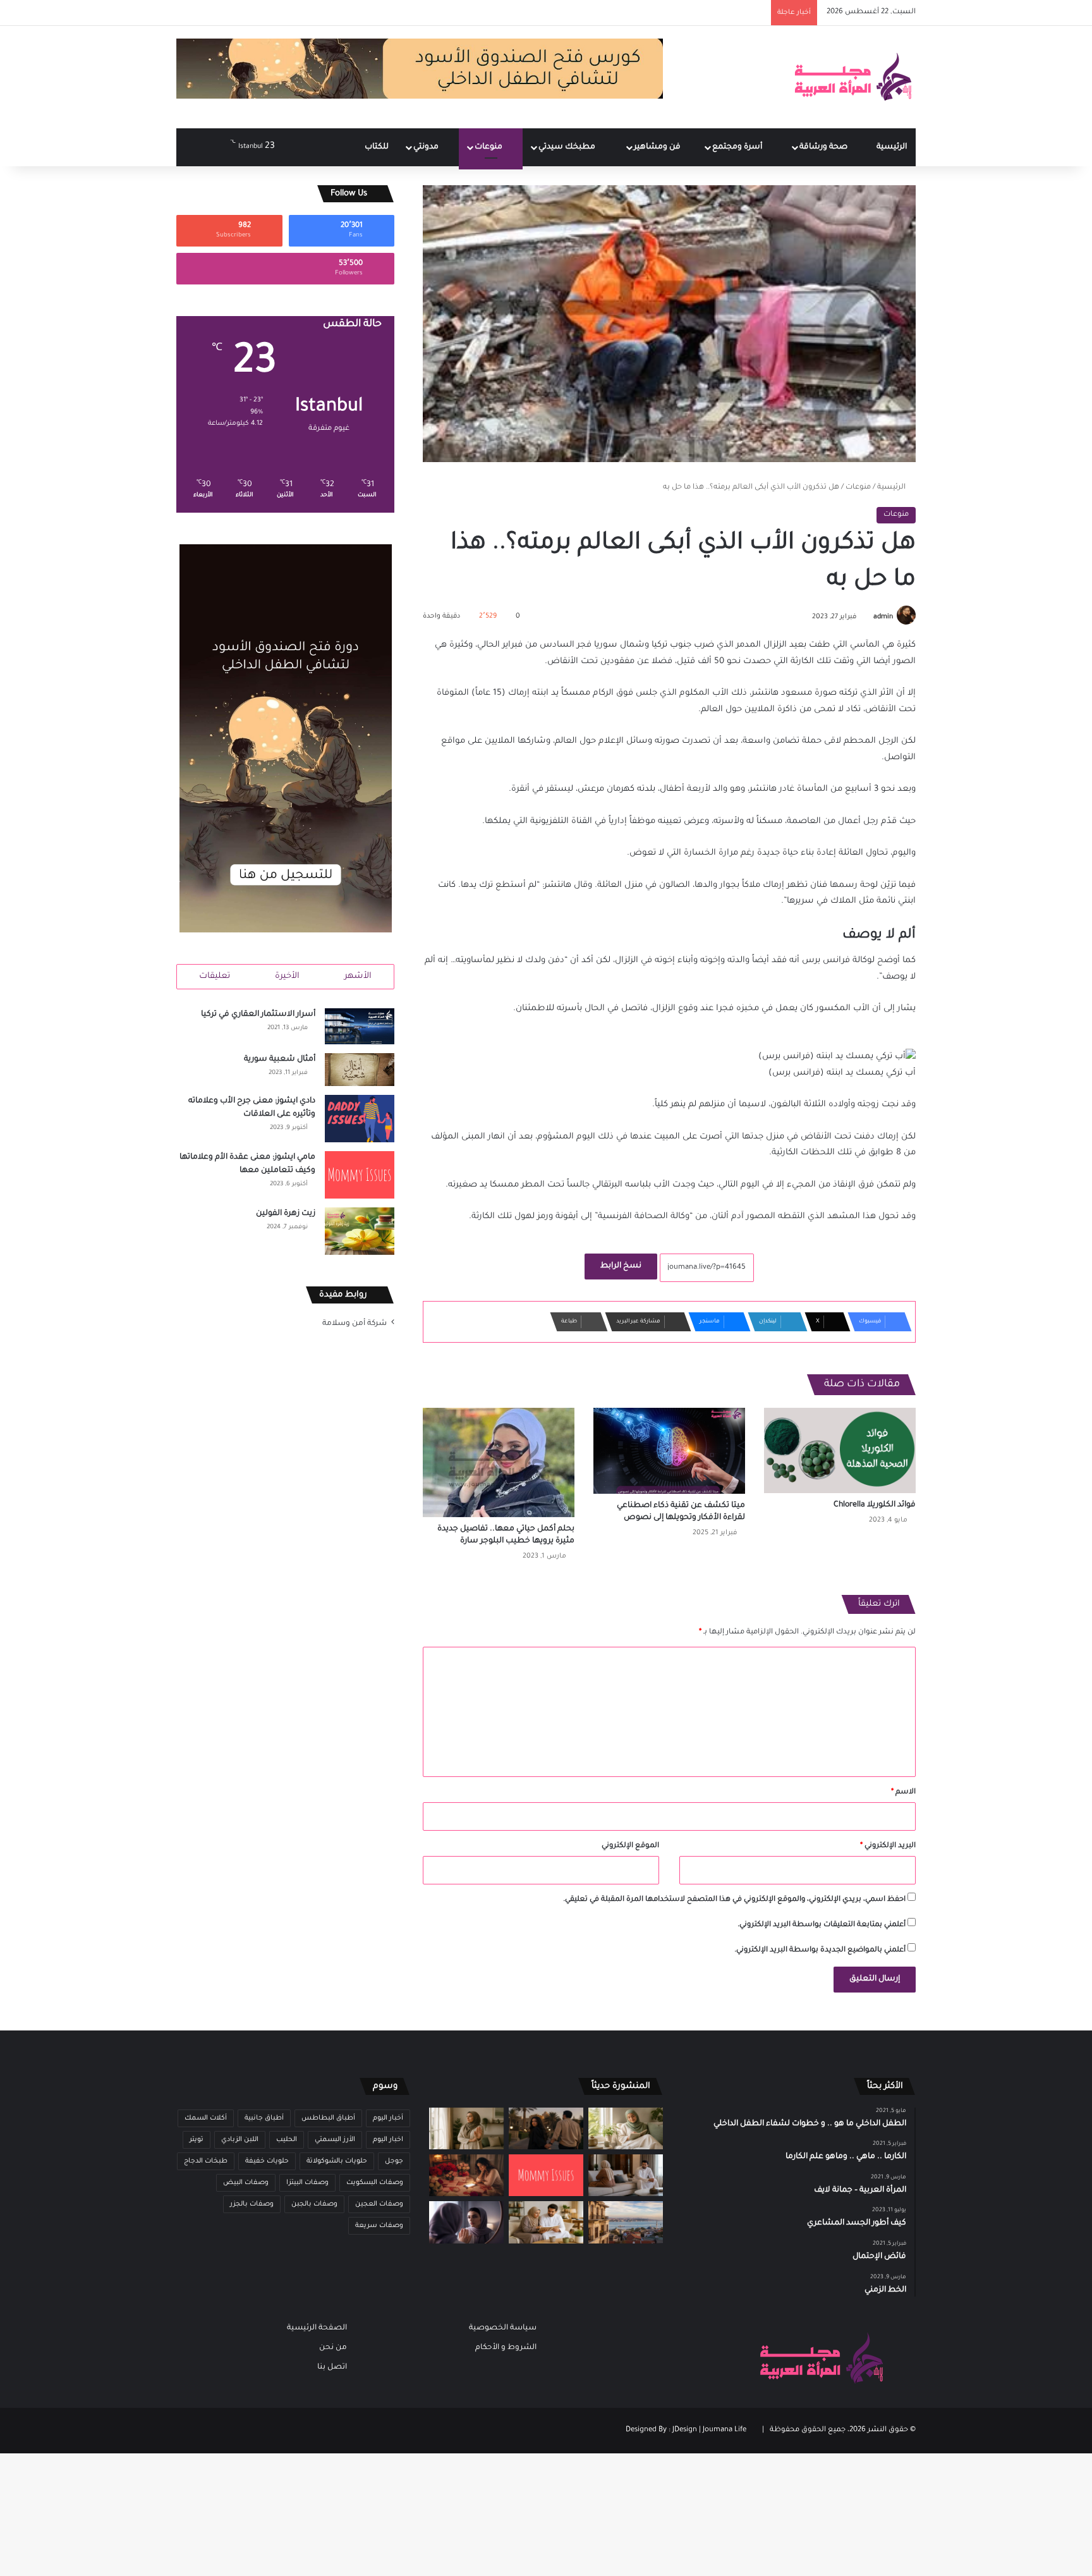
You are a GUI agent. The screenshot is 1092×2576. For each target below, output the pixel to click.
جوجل (394, 2161)
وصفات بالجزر (252, 2204)
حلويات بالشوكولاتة (337, 2161)
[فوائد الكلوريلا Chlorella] (840, 1450)
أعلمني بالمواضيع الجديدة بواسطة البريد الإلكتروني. (820, 1950)
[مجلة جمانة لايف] (852, 77)
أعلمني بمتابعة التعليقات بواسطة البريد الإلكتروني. (822, 1925)
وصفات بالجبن (314, 2204)
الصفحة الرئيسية (317, 2328)
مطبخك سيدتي (568, 147)
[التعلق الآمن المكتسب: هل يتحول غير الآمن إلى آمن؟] (626, 2128)
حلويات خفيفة (267, 2161)
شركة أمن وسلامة (355, 1324)
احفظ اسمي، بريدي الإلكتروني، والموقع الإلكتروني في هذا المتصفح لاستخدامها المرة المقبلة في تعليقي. (734, 1900)
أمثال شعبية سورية (280, 1059)
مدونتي (427, 147)
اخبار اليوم (388, 2140)
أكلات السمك (206, 2118)
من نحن (333, 2348)
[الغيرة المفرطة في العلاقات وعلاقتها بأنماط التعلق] (546, 2128)
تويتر (197, 2140)
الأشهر (358, 976)
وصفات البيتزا (307, 2183)
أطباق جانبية (264, 2118)
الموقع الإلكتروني (630, 1846)
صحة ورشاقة (824, 147)
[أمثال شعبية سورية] (360, 1070)
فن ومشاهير (658, 147)
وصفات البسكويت (375, 2183)
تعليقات (215, 976)
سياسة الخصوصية (503, 2328)
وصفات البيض (246, 2183)
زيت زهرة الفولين (286, 1214)
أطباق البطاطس (328, 2118)
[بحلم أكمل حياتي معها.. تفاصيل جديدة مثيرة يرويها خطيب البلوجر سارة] (499, 1462)
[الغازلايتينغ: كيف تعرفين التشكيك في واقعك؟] (466, 2222)
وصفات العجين (379, 2204)
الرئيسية (892, 147)
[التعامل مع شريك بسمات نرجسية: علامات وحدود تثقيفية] (466, 2128)
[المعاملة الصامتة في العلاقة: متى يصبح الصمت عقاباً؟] (626, 2175)
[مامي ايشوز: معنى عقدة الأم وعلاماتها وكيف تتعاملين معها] (360, 1175)
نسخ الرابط (621, 1266)
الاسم (903, 1792)
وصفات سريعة (379, 2226)
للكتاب (377, 147)
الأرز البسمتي (335, 2140)
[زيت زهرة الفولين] (360, 1231)
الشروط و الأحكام (506, 2348)
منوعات (489, 147)
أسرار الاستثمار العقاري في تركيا (258, 1015)
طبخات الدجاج (206, 2161)
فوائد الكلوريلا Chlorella (875, 1505)
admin (883, 617)
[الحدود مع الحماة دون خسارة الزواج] (546, 2222)
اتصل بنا (332, 2367)
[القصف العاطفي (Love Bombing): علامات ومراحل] (466, 2175)
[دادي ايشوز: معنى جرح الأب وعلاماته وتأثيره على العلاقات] (360, 1119)
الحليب (287, 2140)
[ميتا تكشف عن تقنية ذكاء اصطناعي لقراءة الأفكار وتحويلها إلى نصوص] (669, 1450)
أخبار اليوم (388, 2118)
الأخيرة (287, 976)
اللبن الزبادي (240, 2140)
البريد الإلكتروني (888, 1846)
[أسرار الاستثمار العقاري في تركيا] (360, 1026)
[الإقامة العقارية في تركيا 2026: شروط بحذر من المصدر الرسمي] (626, 2222)
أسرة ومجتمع (738, 147)
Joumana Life (725, 2430)
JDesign (685, 2430)
